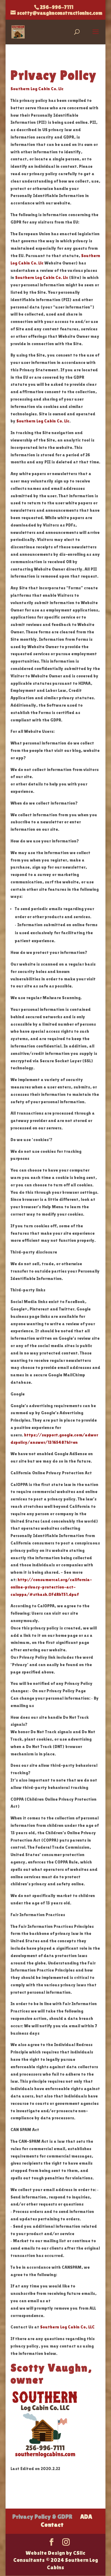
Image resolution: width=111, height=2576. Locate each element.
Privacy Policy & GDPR (42, 2517)
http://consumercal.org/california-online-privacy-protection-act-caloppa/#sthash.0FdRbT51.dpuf (51, 1587)
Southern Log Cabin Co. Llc (37, 89)
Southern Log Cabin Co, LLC (67, 2327)
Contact (52, 2525)
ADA (86, 2517)
